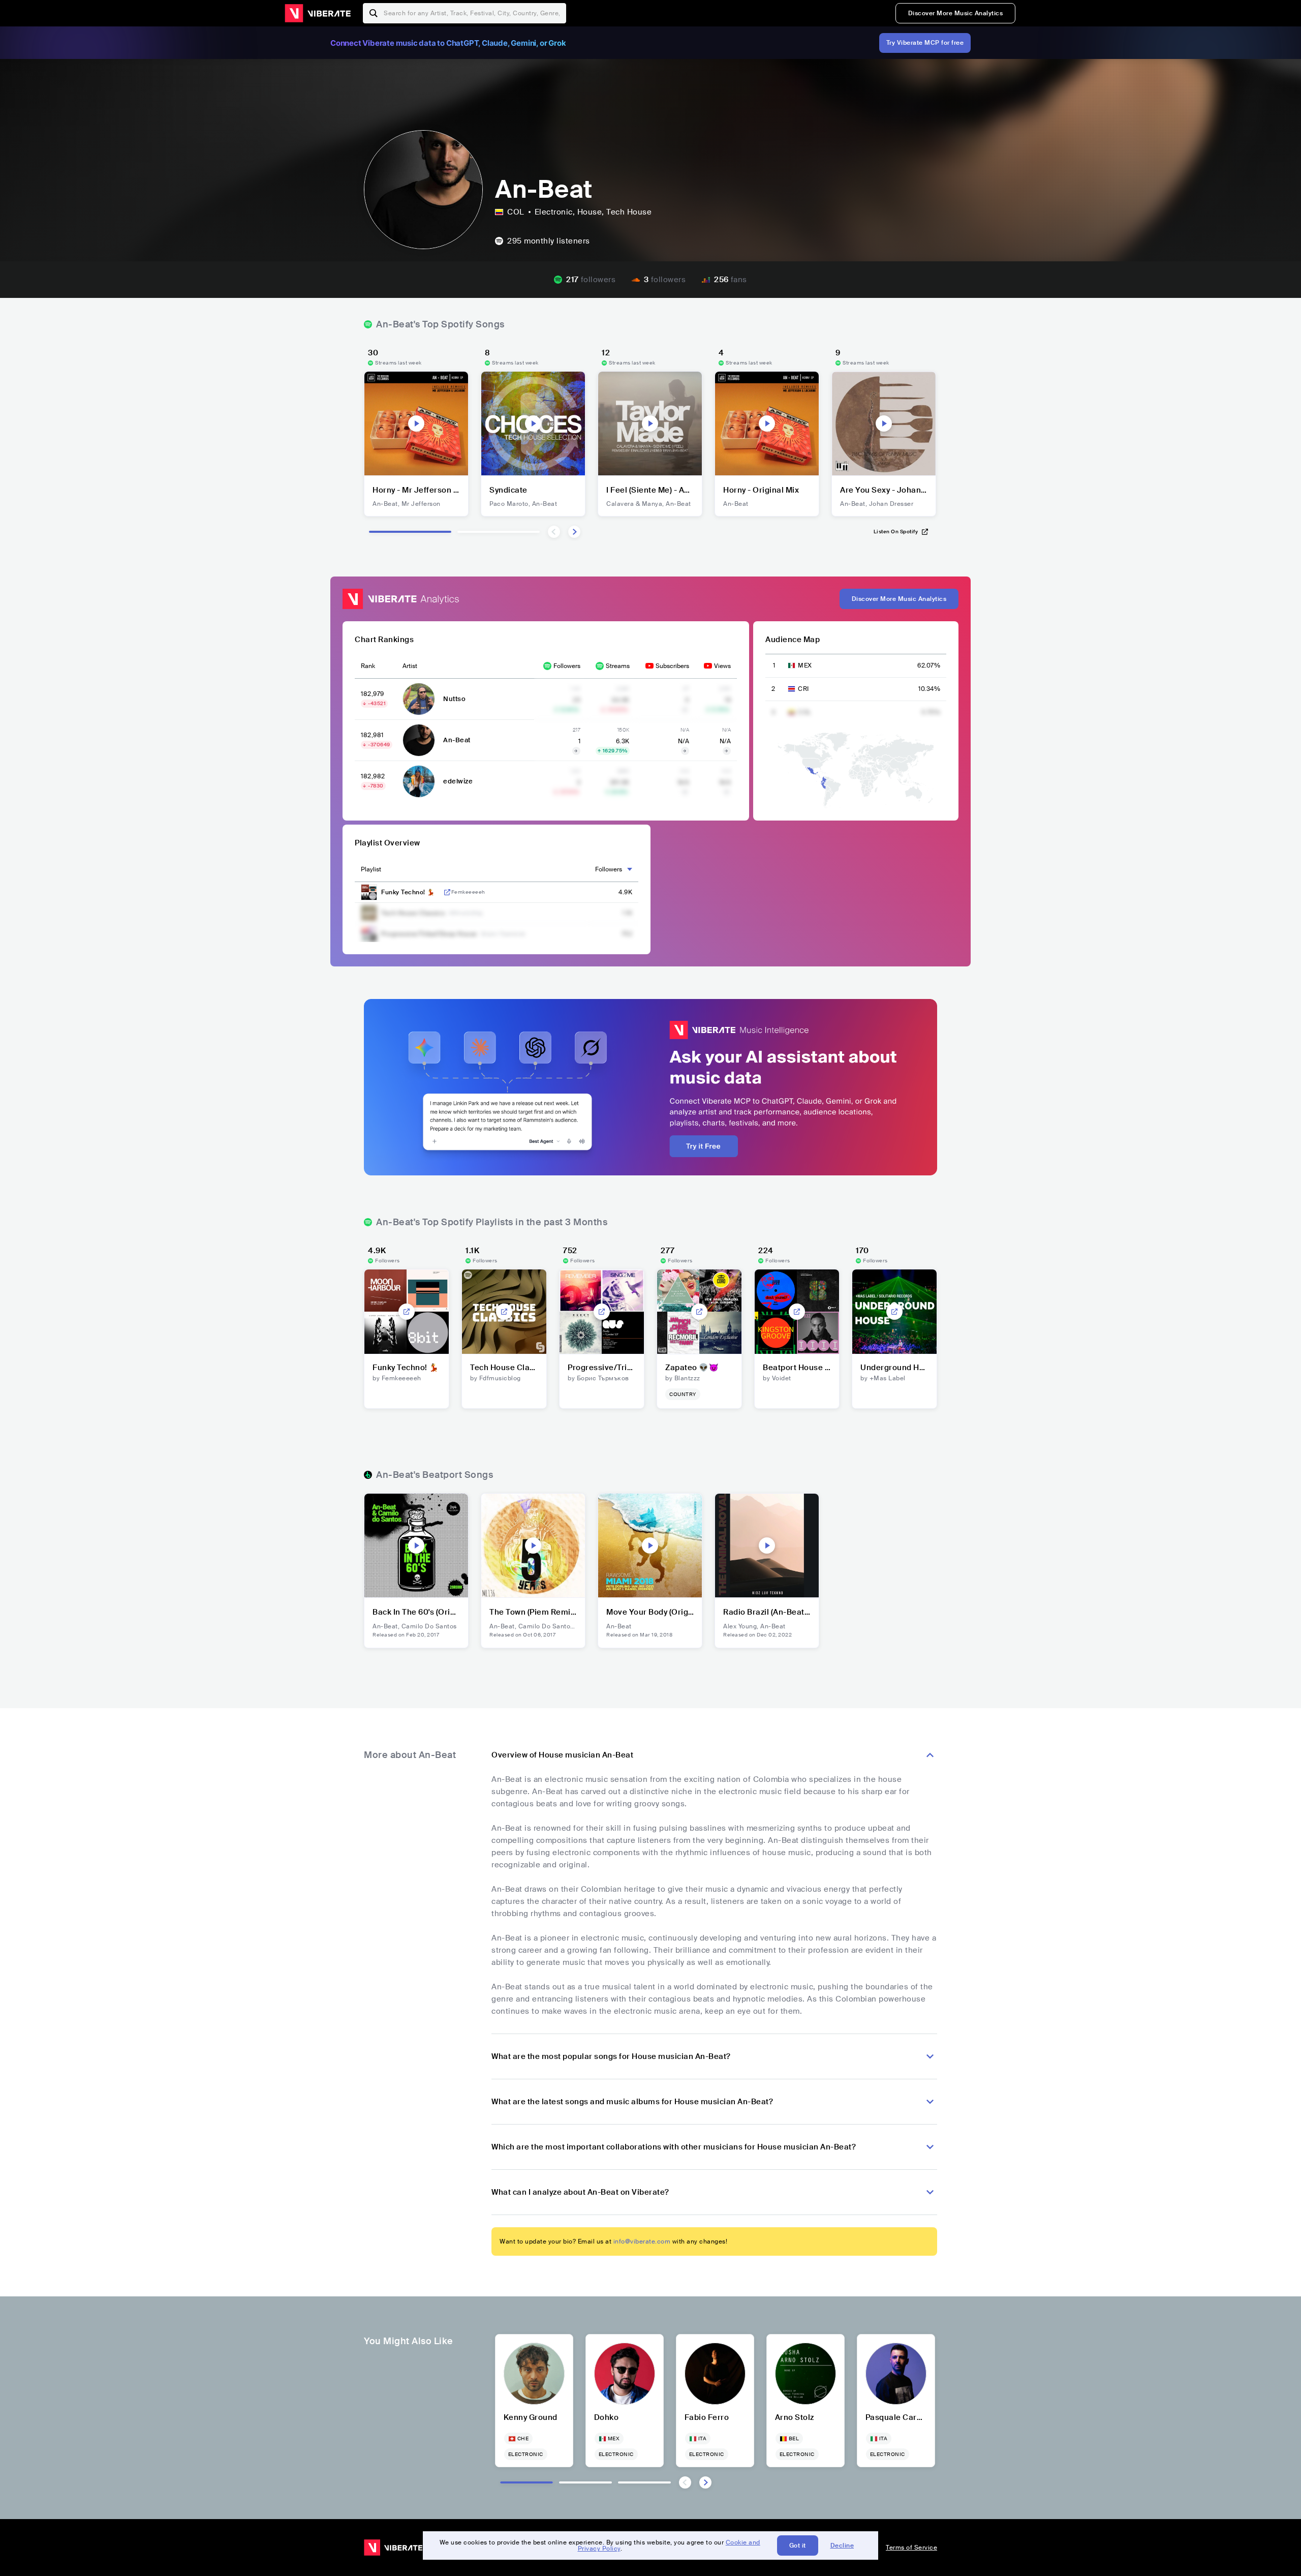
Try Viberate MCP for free (925, 43)
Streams (618, 666)
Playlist (371, 869)
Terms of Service (911, 2548)
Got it (798, 2545)
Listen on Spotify (896, 532)
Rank (368, 666)
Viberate (318, 13)
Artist (410, 666)
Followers (567, 666)
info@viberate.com (642, 2241)
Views (722, 666)
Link (447, 892)
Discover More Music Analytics (956, 13)
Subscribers (672, 666)
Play (416, 423)
